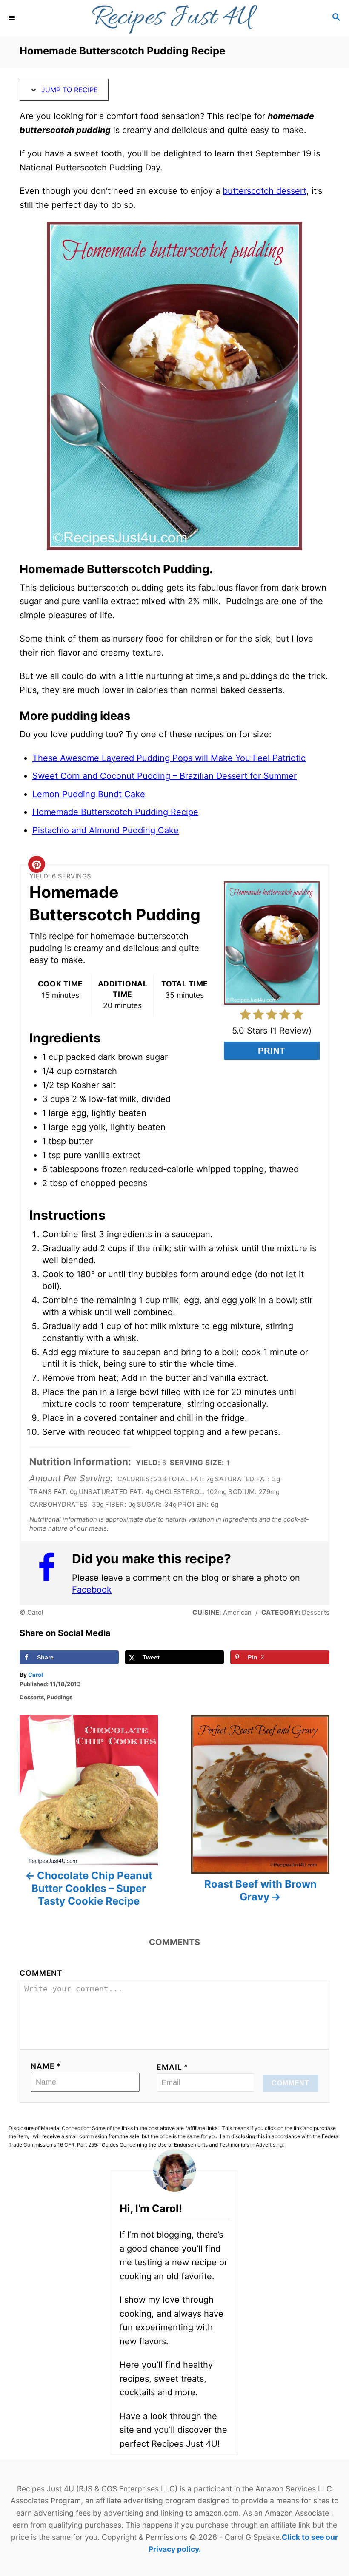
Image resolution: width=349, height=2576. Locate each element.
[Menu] (13, 18)
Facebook (92, 1590)
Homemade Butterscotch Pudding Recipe (115, 812)
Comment (41, 1973)
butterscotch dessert (265, 191)
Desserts (32, 1697)
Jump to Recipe (69, 90)
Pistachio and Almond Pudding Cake (106, 830)
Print (272, 1051)
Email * (173, 2067)
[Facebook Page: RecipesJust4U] (51, 1573)
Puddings (60, 1697)
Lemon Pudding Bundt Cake (89, 794)
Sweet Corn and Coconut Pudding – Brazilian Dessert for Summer (164, 776)
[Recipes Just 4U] (174, 18)
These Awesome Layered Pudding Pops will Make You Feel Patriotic (169, 758)
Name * (46, 2066)
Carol (36, 1675)
